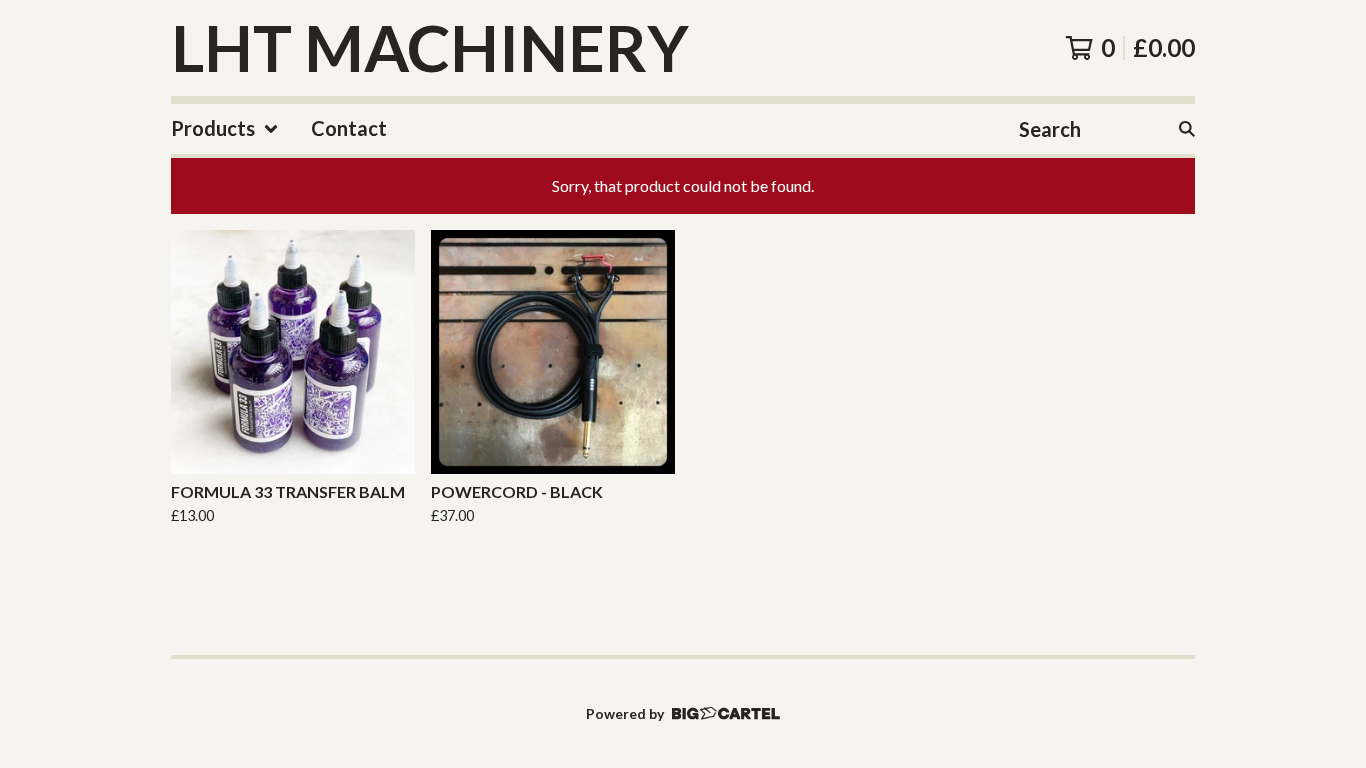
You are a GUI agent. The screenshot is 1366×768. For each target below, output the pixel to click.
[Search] (1187, 129)
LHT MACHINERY (430, 48)
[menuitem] (225, 129)
